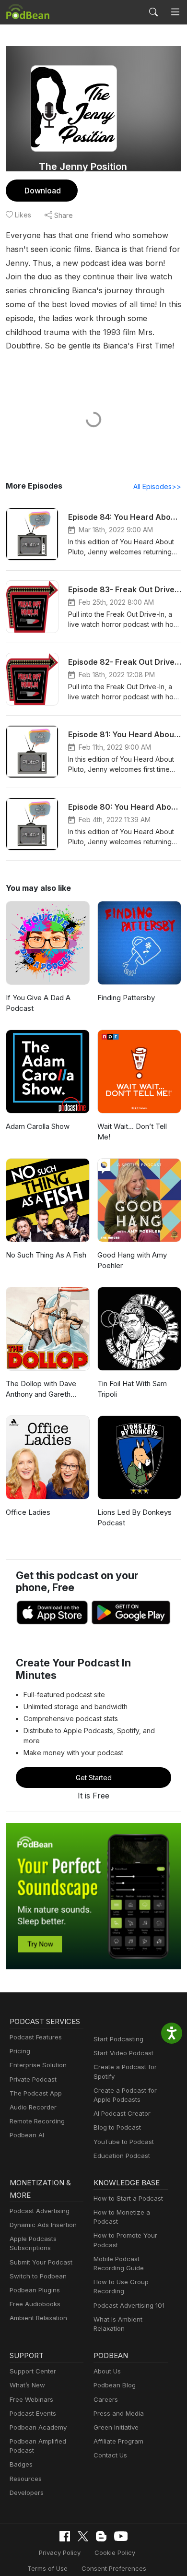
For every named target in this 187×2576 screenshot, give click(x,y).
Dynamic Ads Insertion (43, 2225)
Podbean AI (27, 2135)
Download (43, 191)
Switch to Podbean (38, 2276)
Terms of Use (47, 2568)
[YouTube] (121, 2536)
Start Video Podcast (123, 2053)
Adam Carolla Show (38, 1126)
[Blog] (101, 2536)
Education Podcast (122, 2156)
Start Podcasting (118, 2039)
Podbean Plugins (35, 2290)
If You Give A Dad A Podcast (38, 1003)
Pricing (20, 2051)
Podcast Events (33, 2413)
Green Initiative (116, 2427)
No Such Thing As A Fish (46, 1255)
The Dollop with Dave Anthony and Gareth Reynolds (41, 1390)
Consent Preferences (114, 2568)
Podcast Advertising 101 (129, 2305)
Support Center (33, 2371)
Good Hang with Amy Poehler (132, 1260)
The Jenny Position (83, 167)
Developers (27, 2492)
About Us (107, 2371)
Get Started (94, 1778)
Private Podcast (33, 2079)
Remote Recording (37, 2121)
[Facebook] (65, 2536)
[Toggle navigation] (175, 12)
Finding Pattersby (126, 998)
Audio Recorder (33, 2107)
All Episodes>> (157, 486)
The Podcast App (36, 2093)
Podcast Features (36, 2037)
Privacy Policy (60, 2552)
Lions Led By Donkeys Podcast (134, 1518)
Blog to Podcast (117, 2127)
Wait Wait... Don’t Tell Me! (132, 1132)
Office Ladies (28, 1512)
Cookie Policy (115, 2552)
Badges (21, 2464)
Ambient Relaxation (38, 2318)
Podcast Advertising (40, 2211)
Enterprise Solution (38, 2065)
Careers (106, 2399)
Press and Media (119, 2413)
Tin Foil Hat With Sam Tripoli (132, 1389)
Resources (26, 2479)
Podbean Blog (115, 2385)
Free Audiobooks (35, 2304)
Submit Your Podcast (41, 2262)
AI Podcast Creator (122, 2113)
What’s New (27, 2385)
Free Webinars (31, 2399)
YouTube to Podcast (124, 2142)
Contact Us (110, 2455)
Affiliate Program (118, 2441)
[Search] (153, 12)
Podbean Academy (38, 2427)
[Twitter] (83, 2536)
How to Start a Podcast (128, 2198)
